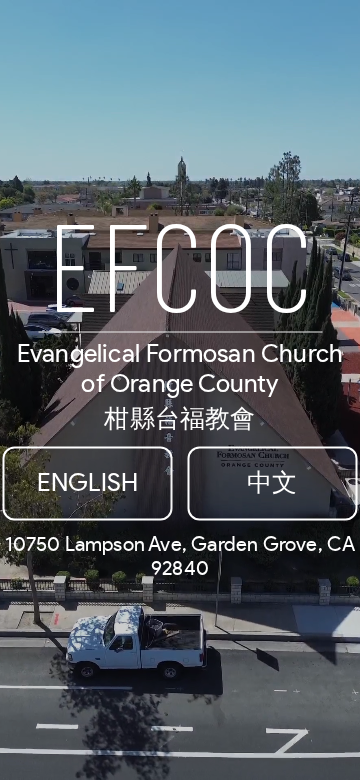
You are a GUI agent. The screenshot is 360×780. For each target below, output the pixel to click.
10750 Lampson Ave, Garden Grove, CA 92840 (180, 557)
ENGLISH (87, 483)
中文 (272, 483)
